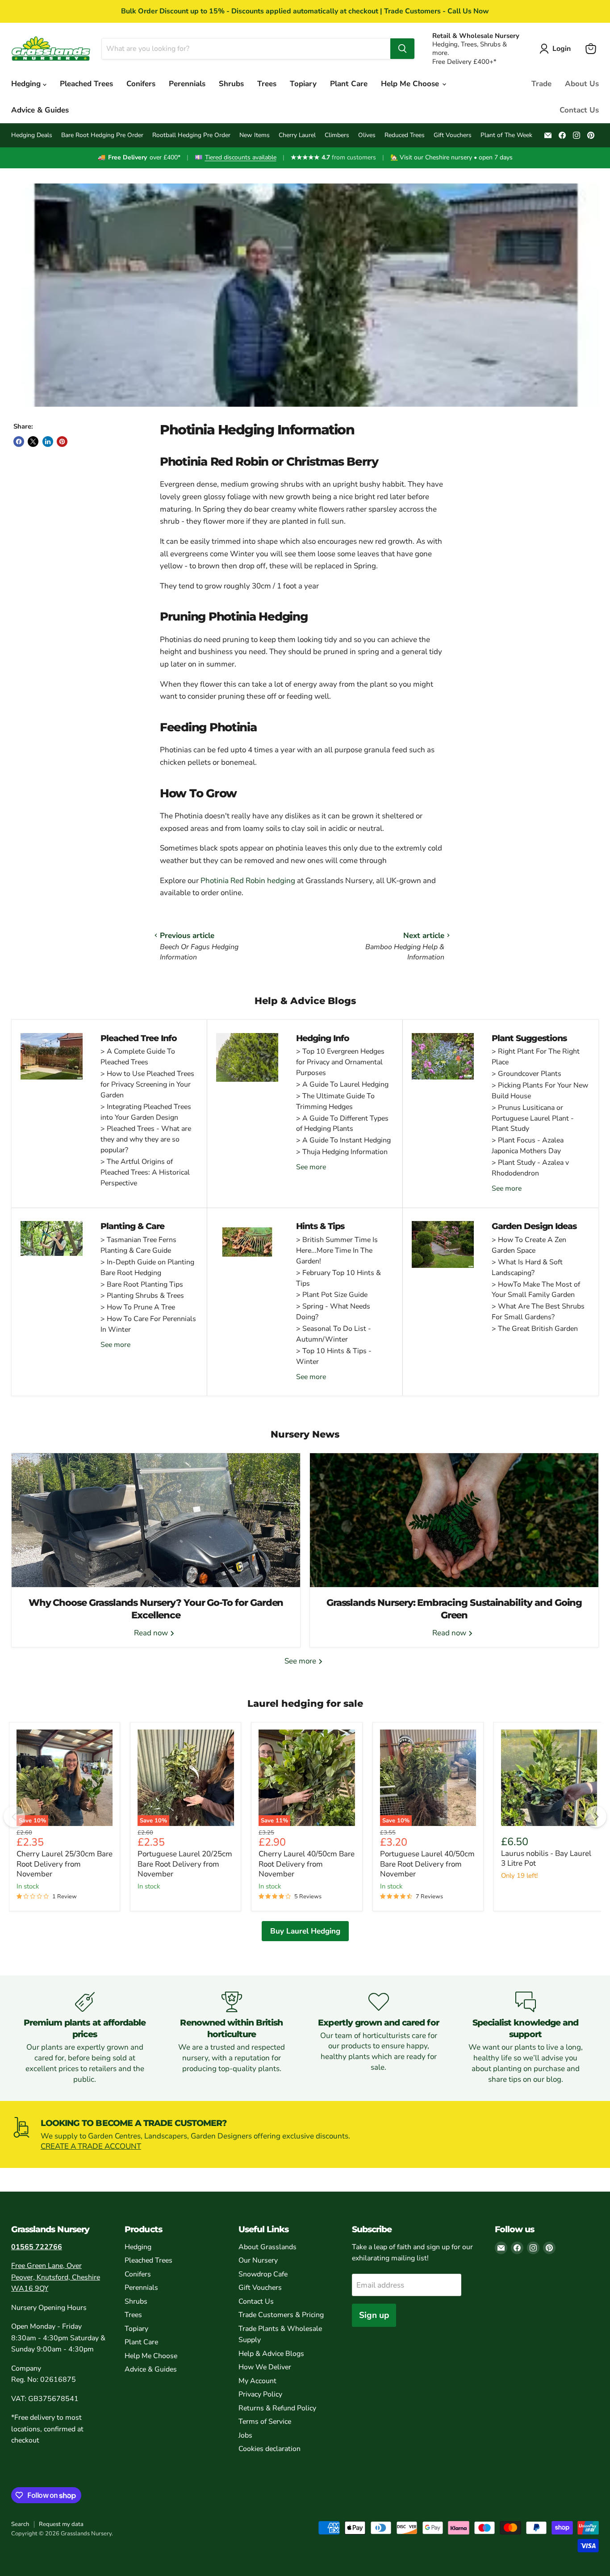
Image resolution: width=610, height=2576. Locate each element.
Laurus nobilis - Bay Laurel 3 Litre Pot (546, 1858)
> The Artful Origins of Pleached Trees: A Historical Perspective (145, 1172)
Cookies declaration (269, 2449)
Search (20, 2524)
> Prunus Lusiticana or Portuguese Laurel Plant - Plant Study (533, 1118)
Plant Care (349, 84)
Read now (152, 1633)
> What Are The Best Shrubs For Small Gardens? (538, 1312)
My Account (257, 2381)
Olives (367, 135)
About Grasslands (267, 2247)
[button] (557, 49)
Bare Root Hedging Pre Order (102, 135)
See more (311, 1167)
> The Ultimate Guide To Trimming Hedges (335, 1101)
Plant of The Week (506, 135)
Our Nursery (258, 2260)
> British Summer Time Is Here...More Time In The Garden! (337, 1250)
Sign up (374, 2315)
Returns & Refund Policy (277, 2408)
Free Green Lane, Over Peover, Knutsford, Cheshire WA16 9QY (56, 2277)
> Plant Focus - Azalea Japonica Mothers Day (528, 1146)
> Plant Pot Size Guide (332, 1295)
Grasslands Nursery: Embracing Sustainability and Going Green (454, 1609)
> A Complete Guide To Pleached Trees (138, 1057)
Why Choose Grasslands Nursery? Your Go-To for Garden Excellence (156, 1609)
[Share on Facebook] (19, 442)
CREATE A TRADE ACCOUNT (91, 2146)
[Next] (596, 1817)
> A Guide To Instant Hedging (343, 1140)
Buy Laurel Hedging (305, 1931)
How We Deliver (265, 2367)
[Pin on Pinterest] (62, 442)
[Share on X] (33, 442)
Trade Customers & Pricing (281, 2315)
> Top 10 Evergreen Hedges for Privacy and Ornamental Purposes (340, 1062)
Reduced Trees (405, 135)
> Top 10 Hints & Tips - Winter (334, 1356)
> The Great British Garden (535, 1329)
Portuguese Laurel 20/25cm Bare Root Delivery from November (185, 1864)
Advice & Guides (40, 110)
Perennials (187, 84)
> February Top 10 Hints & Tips (338, 1278)
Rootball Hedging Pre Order (191, 135)
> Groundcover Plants (526, 1074)
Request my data (61, 2524)
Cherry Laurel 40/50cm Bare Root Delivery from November (307, 1864)
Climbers (337, 135)
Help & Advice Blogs (271, 2354)
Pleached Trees (86, 84)
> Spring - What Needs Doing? (333, 1312)
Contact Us (579, 110)
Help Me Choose (411, 84)
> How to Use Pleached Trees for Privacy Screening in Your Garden (147, 1084)
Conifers (141, 84)
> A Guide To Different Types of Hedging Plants (342, 1124)
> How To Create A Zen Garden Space (529, 1245)
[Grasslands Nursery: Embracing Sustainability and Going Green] (454, 1520)
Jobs (245, 2435)
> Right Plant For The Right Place (536, 1057)
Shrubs (231, 84)
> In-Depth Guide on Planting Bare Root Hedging (147, 1267)
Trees (267, 84)
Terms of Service (265, 2422)
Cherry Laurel (297, 135)
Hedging (27, 84)
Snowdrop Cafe (263, 2274)
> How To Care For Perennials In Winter (148, 1324)
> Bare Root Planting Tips (142, 1284)
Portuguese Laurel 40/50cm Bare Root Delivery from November (427, 1864)
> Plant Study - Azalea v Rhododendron (530, 1168)
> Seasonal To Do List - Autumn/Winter (334, 1334)
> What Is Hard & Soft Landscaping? (527, 1267)
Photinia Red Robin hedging (248, 881)
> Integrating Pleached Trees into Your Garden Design (146, 1112)
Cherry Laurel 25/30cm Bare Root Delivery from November (65, 1864)
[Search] (402, 49)
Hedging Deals (32, 135)
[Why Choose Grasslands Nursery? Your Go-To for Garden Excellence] (156, 1520)
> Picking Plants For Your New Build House (540, 1091)
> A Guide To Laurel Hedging (342, 1084)
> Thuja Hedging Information (342, 1152)
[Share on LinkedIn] (48, 442)
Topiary (303, 84)
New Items (255, 135)
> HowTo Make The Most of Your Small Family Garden (536, 1290)
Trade (541, 84)
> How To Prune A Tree (138, 1307)
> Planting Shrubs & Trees (142, 1296)
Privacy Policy (260, 2394)
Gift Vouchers (453, 135)
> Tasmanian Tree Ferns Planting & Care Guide (138, 1245)
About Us (582, 84)
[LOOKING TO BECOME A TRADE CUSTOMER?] (305, 2135)
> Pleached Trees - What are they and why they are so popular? (146, 1139)
